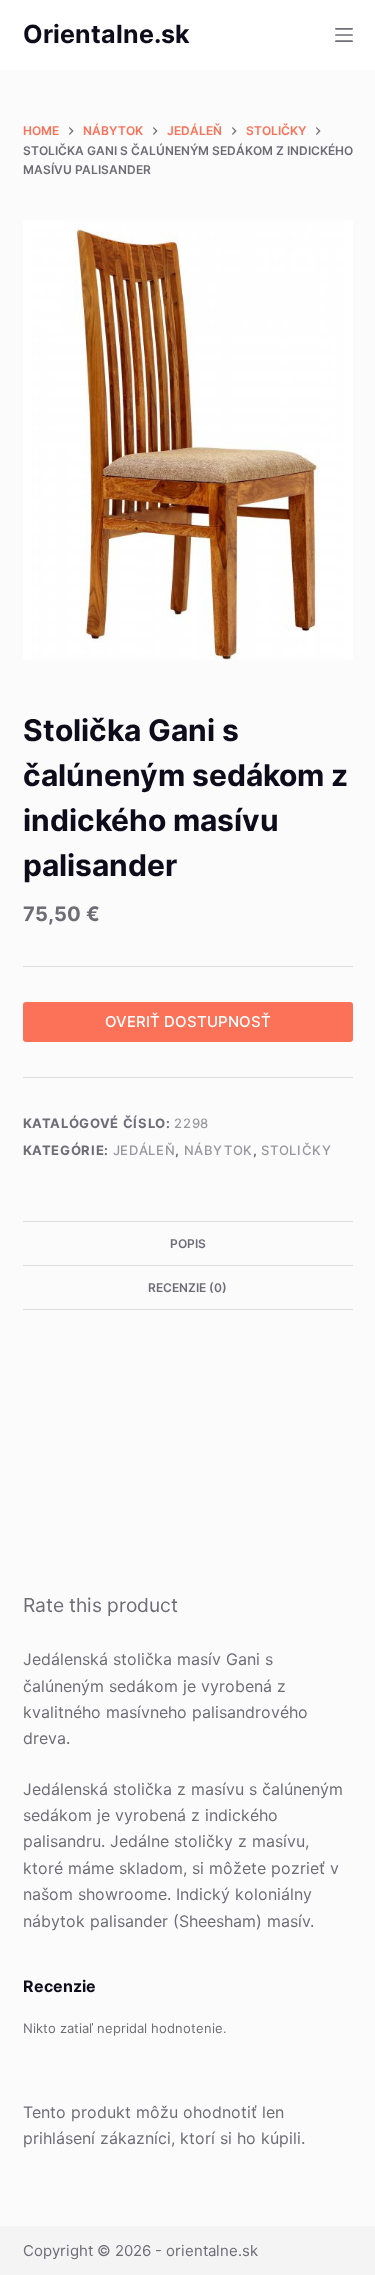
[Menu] (344, 35)
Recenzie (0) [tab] (187, 1287)
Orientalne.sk (106, 34)
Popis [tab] (188, 1243)
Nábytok (219, 1150)
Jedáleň (144, 1150)
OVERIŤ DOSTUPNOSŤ (188, 1021)
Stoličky (296, 1150)
